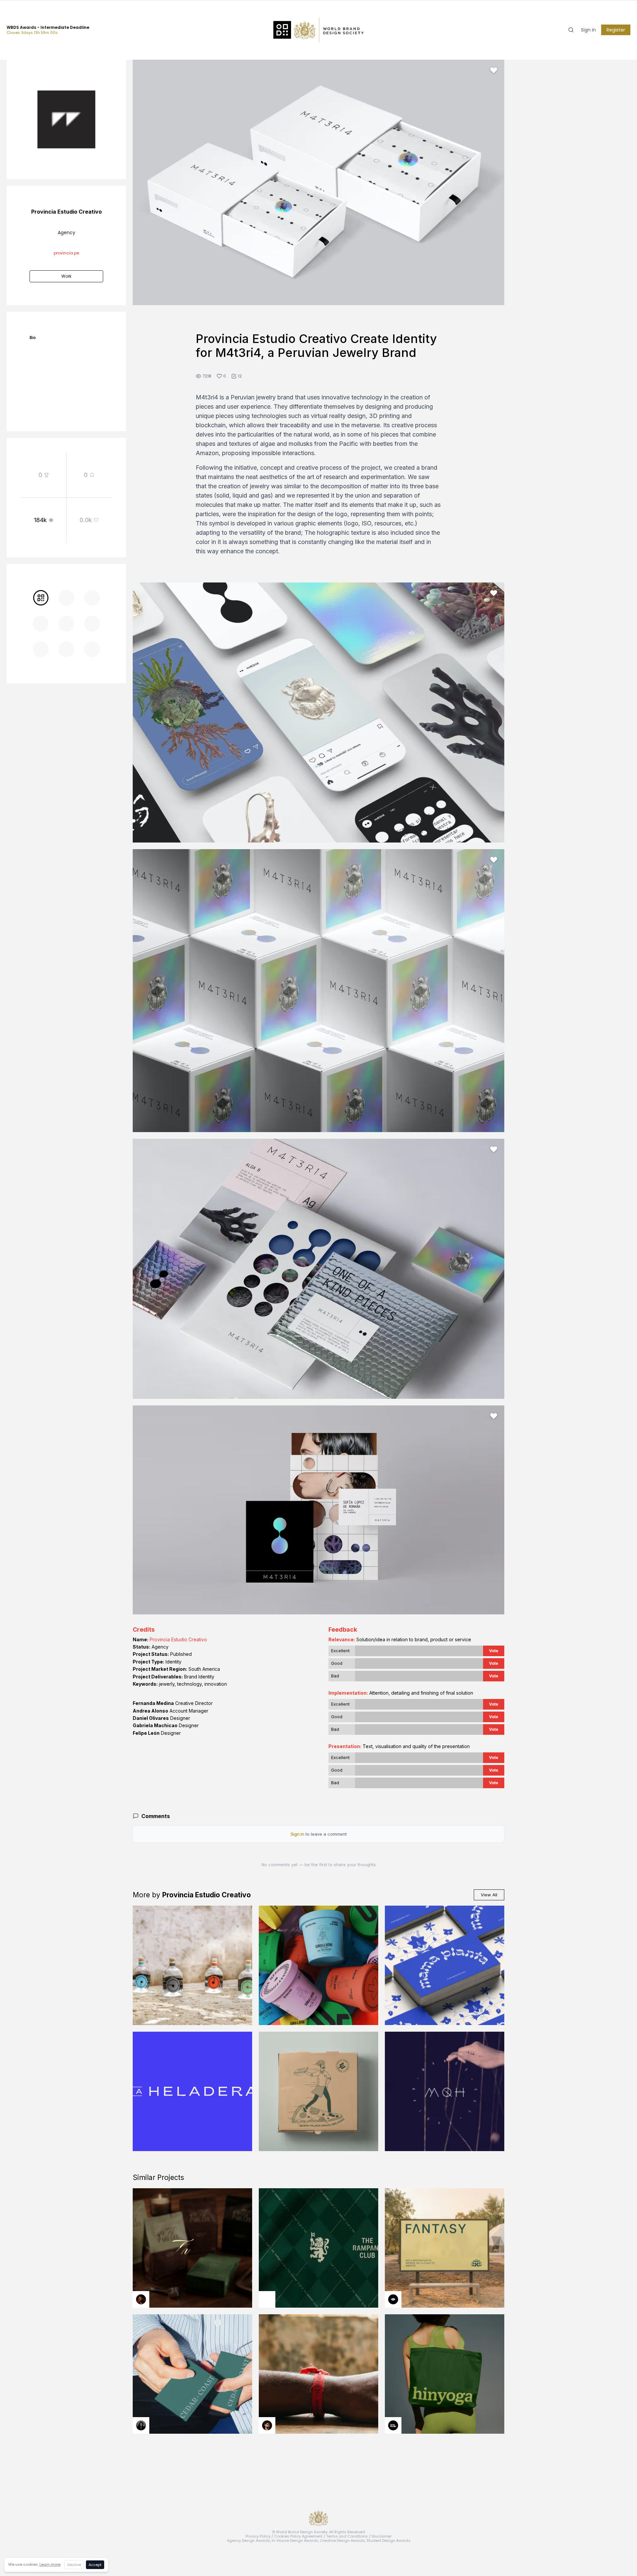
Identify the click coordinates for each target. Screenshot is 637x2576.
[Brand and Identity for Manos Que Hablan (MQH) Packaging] (445, 2091)
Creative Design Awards (342, 2541)
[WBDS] (41, 598)
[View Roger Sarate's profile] (267, 2425)
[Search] (571, 30)
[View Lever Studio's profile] (393, 2425)
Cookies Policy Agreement (298, 2536)
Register (616, 30)
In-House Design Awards (295, 2541)
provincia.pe (66, 253)
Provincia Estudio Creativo (178, 1639)
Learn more (50, 2564)
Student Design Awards (389, 2541)
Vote (494, 1651)
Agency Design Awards (248, 2541)
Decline (74, 2565)
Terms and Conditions (347, 2536)
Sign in (588, 30)
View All (489, 1895)
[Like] (494, 70)
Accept (95, 2565)
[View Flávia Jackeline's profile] (141, 2425)
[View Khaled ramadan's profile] (393, 2299)
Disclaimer (382, 2536)
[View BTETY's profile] (141, 2299)
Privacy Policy (258, 2536)
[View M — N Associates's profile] (267, 2299)
